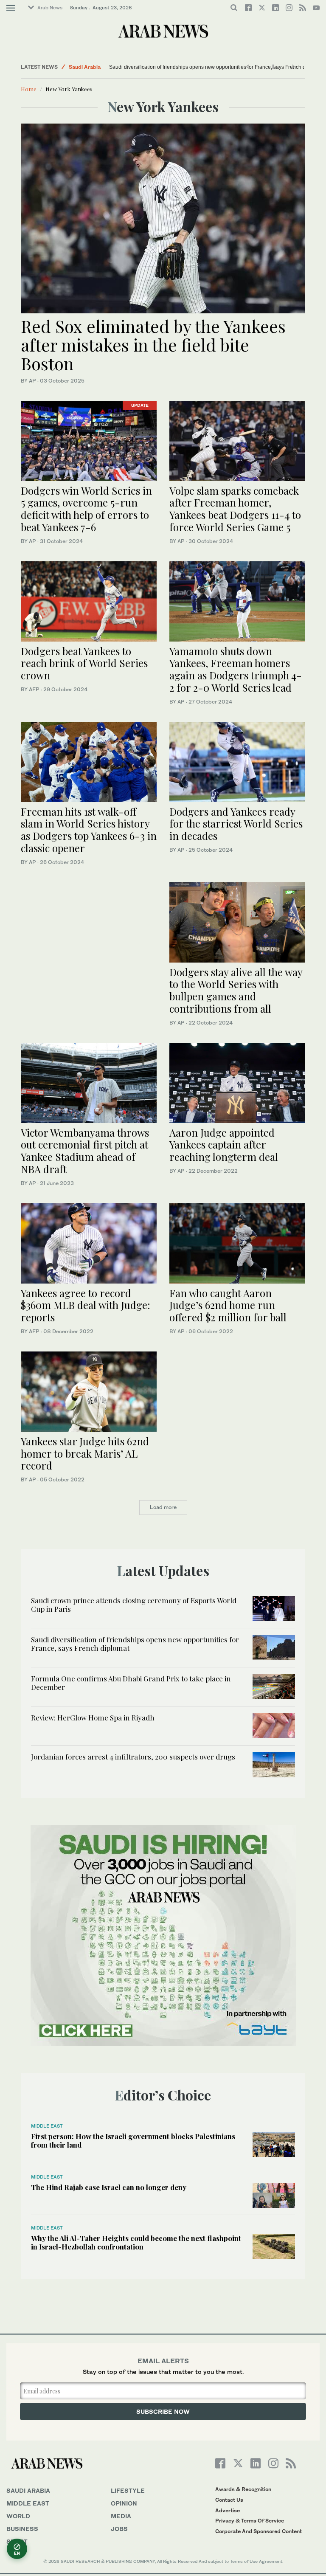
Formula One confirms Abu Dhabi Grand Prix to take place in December (131, 1683)
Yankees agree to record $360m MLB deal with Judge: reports (86, 1305)
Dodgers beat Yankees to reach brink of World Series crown (84, 663)
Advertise (228, 2510)
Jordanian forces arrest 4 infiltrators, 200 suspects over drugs (133, 1757)
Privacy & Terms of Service (250, 2521)
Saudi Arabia (85, 67)
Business (22, 2529)
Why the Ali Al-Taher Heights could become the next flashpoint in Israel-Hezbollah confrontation (136, 2242)
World (18, 2516)
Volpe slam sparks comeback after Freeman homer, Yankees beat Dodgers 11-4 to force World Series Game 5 (235, 509)
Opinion (124, 2503)
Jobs (119, 2529)
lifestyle (128, 2490)
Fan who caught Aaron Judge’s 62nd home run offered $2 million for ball (228, 1305)
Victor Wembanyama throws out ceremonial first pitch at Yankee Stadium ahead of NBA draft (85, 1151)
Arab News (50, 8)
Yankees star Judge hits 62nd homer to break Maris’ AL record (85, 1453)
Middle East (47, 2126)
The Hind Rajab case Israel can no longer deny (109, 2187)
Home (29, 89)
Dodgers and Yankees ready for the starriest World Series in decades (236, 824)
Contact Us (229, 2500)
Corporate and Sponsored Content (259, 2531)
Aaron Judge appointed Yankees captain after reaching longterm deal (224, 1145)
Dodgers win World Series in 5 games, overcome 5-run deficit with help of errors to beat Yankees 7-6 (86, 509)
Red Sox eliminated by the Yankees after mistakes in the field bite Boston (153, 345)
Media (121, 2516)
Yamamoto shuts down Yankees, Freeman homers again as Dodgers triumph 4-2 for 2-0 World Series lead (236, 669)
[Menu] (11, 8)
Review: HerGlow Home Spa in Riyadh (93, 1717)
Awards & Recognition (243, 2489)
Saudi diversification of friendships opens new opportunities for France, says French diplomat (216, 67)
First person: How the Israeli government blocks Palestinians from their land (133, 2140)
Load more (163, 1507)
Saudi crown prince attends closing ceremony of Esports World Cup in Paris (134, 1605)
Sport (17, 2541)
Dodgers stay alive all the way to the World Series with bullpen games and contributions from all (236, 990)
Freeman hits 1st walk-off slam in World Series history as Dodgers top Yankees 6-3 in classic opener (89, 830)
